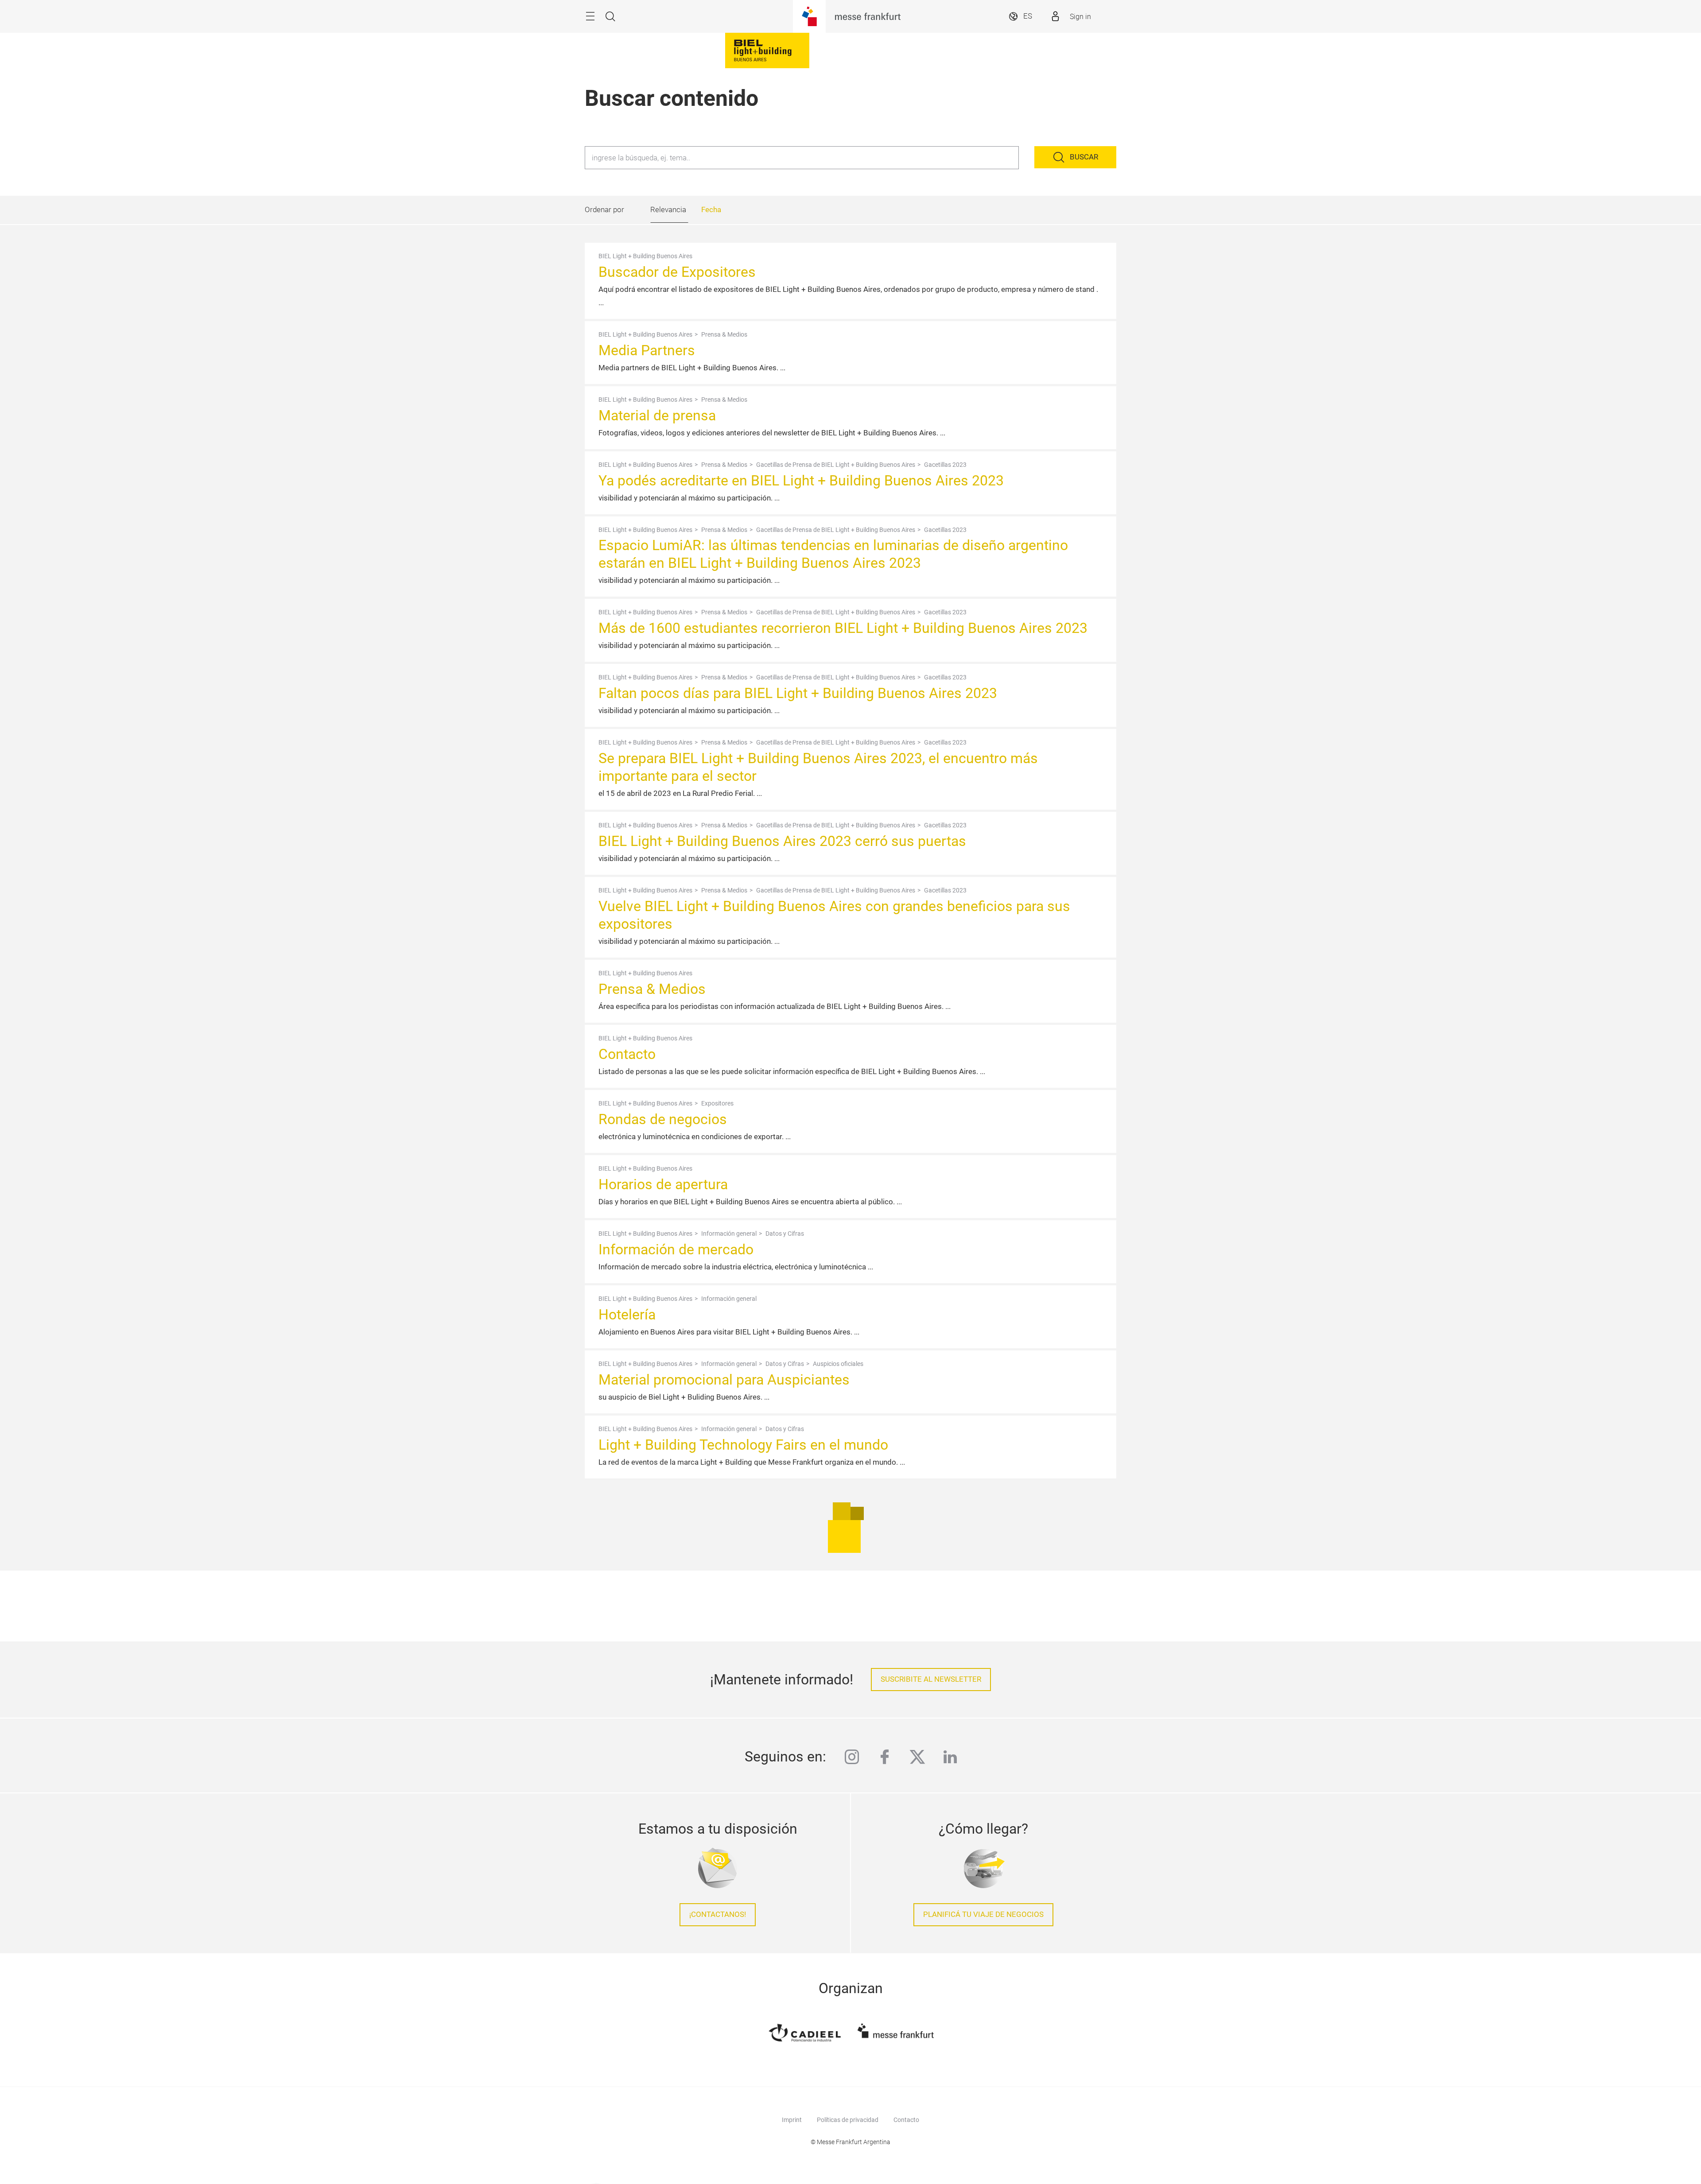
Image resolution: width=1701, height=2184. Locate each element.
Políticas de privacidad (848, 2120)
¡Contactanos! (718, 1914)
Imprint (792, 2120)
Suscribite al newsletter (931, 1679)
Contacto (906, 2120)
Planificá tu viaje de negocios (983, 1914)
